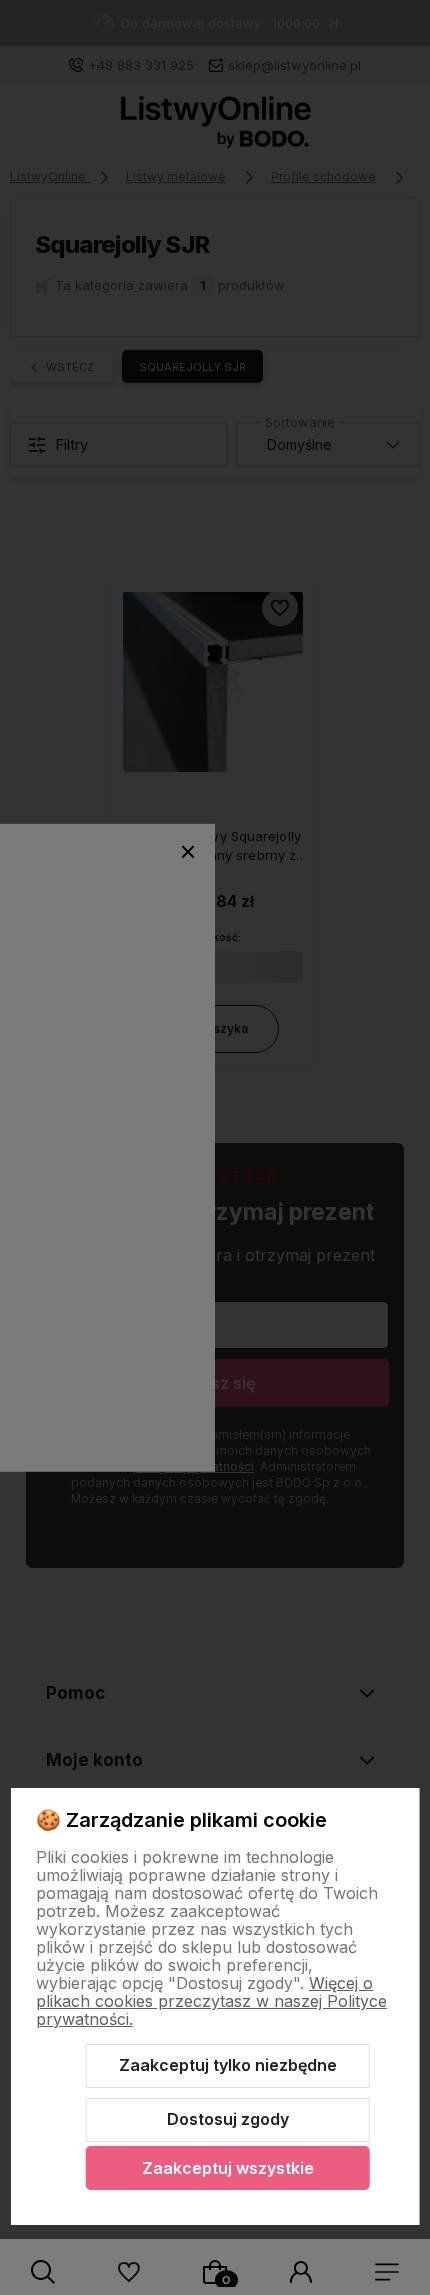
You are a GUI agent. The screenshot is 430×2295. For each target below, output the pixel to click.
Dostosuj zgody (228, 2119)
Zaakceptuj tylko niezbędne (228, 2065)
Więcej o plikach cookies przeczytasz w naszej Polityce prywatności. (211, 2001)
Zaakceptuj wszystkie (228, 2168)
